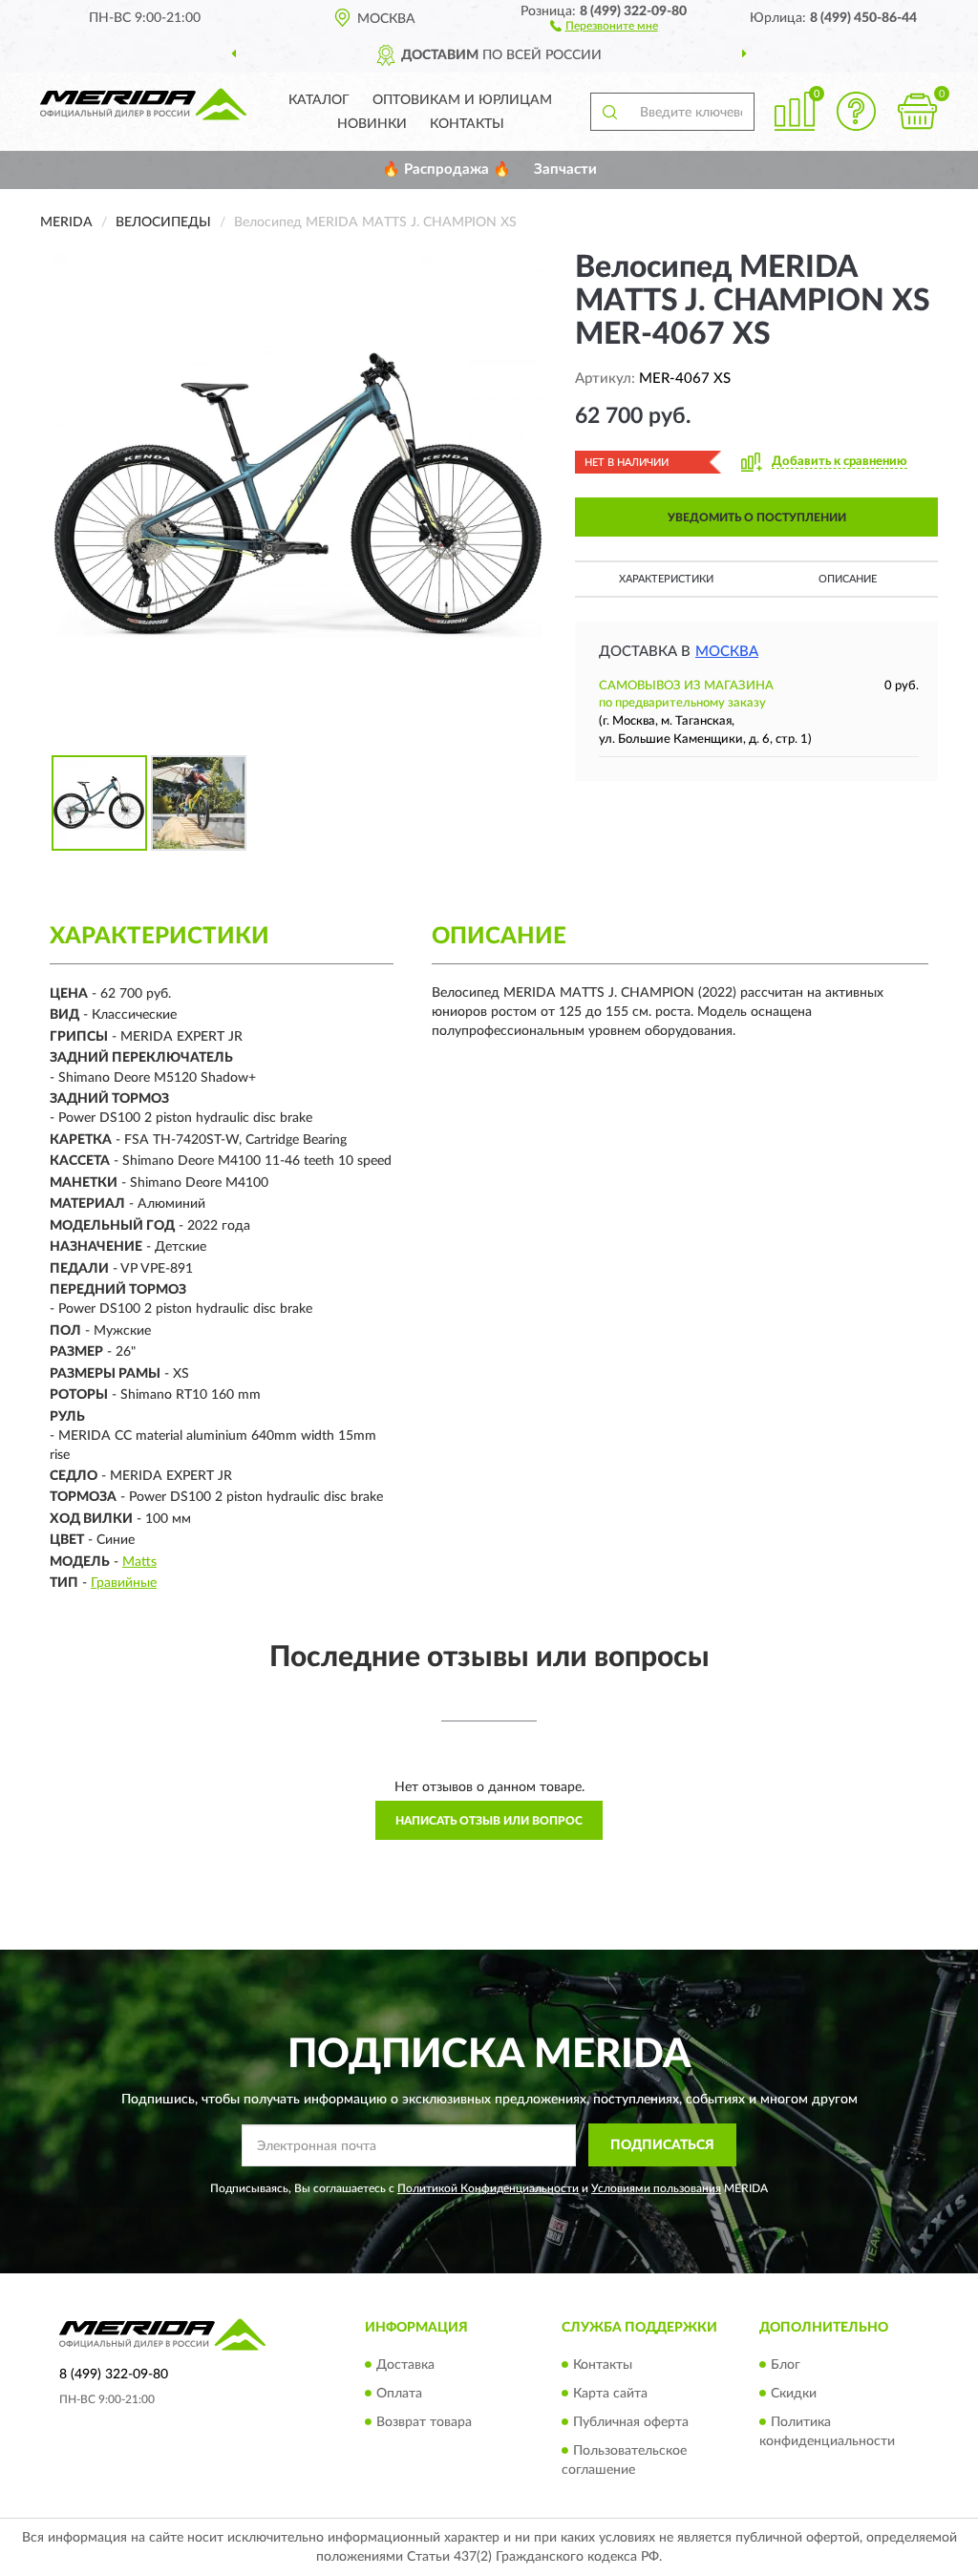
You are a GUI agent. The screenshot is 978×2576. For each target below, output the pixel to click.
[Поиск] (609, 112)
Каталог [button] (319, 100)
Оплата (399, 2394)
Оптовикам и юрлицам (462, 100)
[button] (604, 25)
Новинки (372, 124)
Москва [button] (727, 652)
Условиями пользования (656, 2188)
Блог (786, 2365)
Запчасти (565, 169)
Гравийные (124, 1583)
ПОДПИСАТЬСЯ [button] (662, 2145)
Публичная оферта (631, 2422)
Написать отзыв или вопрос (489, 1821)
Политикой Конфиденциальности (488, 2188)
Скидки (794, 2394)
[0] (917, 111)
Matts (139, 1562)
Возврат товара (424, 2422)
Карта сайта (610, 2394)
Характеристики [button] (666, 579)
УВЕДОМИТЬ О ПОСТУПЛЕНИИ (757, 517)
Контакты (467, 124)
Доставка (405, 2365)
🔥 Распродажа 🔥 (446, 169)
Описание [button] (848, 579)
